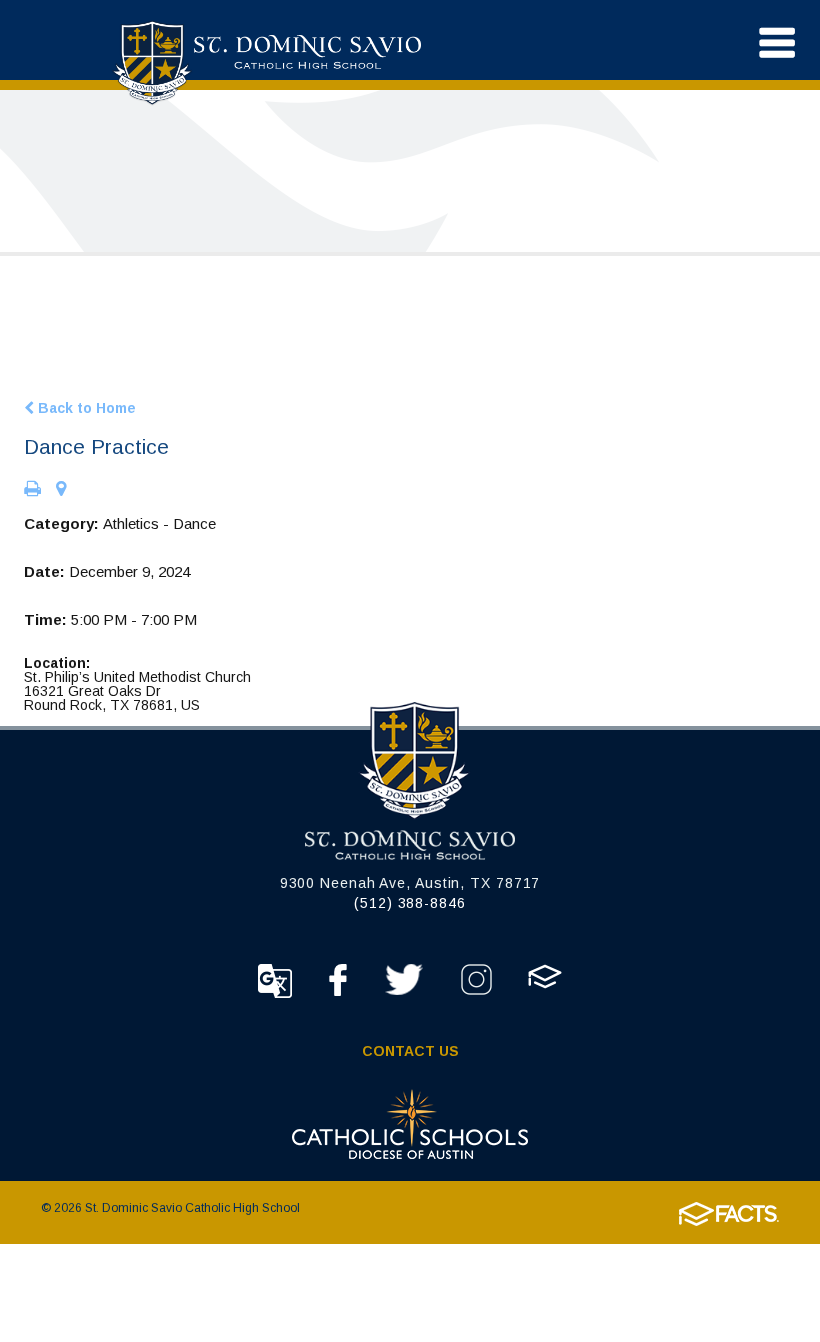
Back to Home (85, 407)
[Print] (32, 490)
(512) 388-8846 (410, 903)
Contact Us (410, 1051)
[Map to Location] (61, 490)
